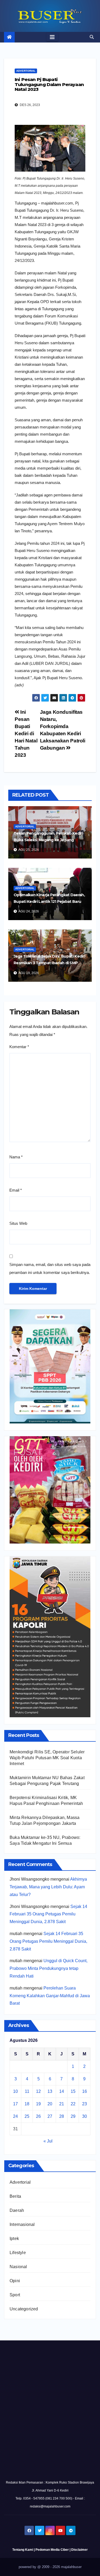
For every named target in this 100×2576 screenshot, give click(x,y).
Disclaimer (79, 2550)
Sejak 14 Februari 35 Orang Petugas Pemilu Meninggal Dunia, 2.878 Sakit (48, 1914)
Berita (15, 2196)
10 (15, 2091)
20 (50, 2104)
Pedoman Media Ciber (52, 2550)
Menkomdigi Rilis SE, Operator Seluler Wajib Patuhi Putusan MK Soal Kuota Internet (47, 1758)
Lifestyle (18, 2253)
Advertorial (26, 71)
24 (15, 2116)
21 (62, 2104)
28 (62, 2116)
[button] (92, 37)
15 (73, 2091)
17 (15, 2104)
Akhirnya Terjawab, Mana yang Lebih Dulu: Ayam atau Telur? (48, 1887)
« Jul (48, 2141)
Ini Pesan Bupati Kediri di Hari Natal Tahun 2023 (26, 734)
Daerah (17, 2210)
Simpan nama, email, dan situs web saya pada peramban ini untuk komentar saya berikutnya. (50, 1268)
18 (27, 2104)
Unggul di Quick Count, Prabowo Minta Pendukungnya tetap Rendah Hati (49, 1968)
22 (73, 2104)
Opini (15, 2281)
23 (85, 2104)
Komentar (19, 1047)
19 (38, 2104)
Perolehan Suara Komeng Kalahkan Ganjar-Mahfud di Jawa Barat (50, 1996)
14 (62, 2091)
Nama (16, 1157)
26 (38, 2116)
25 (27, 2116)
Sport (15, 2295)
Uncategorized (24, 2309)
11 (27, 2091)
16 (85, 2091)
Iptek (14, 2239)
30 (85, 2116)
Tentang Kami (23, 2550)
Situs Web (18, 1223)
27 (50, 2116)
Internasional (22, 2224)
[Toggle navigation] (52, 37)
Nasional (18, 2267)
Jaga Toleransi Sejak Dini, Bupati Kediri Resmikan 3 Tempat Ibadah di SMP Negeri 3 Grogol (49, 963)
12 (38, 2091)
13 (50, 2091)
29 (73, 2116)
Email (16, 1190)
